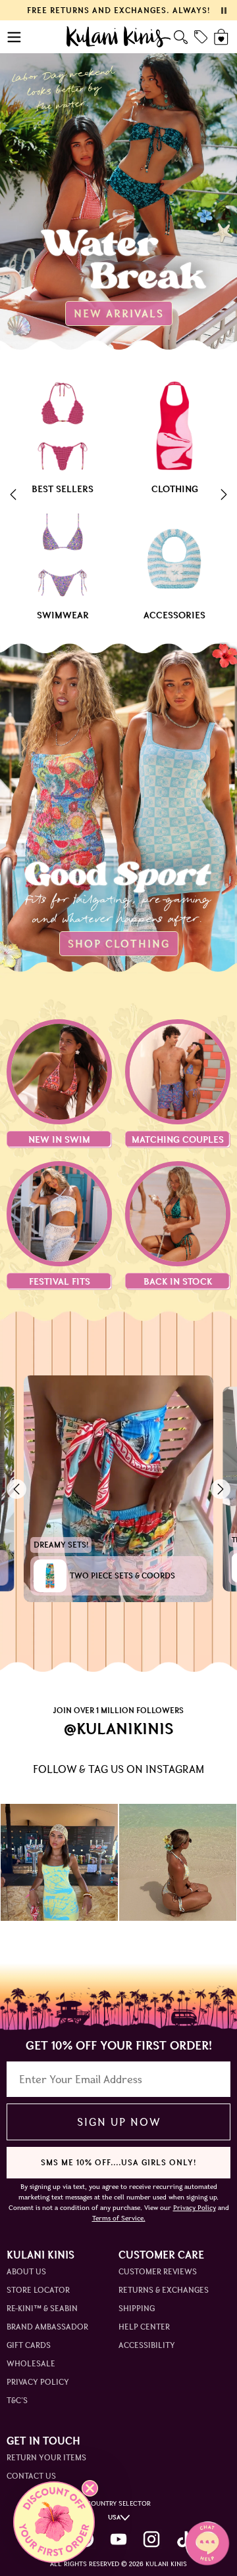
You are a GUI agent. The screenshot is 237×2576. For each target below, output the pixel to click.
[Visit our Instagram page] (151, 2539)
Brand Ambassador (47, 2327)
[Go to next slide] (224, 496)
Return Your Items (46, 2457)
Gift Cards (29, 2345)
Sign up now (119, 2122)
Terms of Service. (119, 2218)
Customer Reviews (158, 2271)
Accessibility (147, 2345)
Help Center (144, 2327)
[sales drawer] (201, 37)
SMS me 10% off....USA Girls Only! (118, 2162)
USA (114, 2517)
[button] (54, 2522)
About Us (26, 2271)
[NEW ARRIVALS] (118, 184)
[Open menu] (15, 37)
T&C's (17, 2400)
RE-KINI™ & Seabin (42, 2308)
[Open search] (181, 37)
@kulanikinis (118, 1729)
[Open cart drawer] (222, 37)
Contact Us (31, 2476)
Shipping (137, 2308)
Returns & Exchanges (164, 2290)
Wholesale (31, 2363)
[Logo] (119, 37)
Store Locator (38, 2290)
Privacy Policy (38, 2382)
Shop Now (59, 1862)
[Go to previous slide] (13, 496)
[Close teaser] (90, 2488)
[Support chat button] (207, 2543)
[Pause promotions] (224, 11)
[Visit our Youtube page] (118, 2539)
